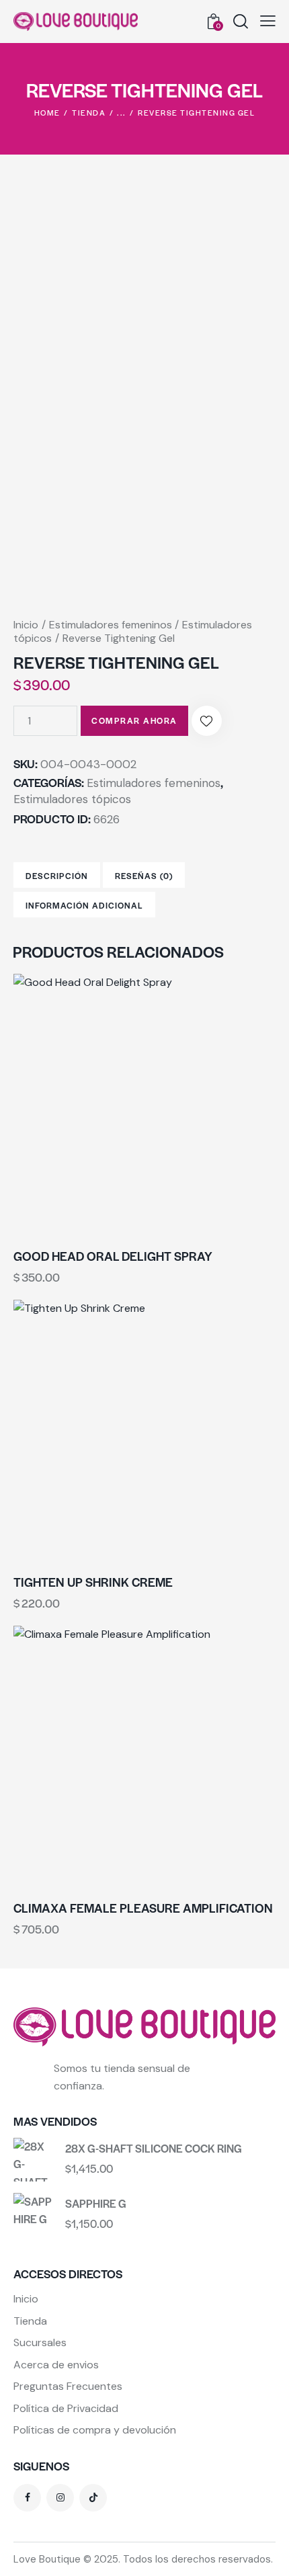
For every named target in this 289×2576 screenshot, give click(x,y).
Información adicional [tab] (84, 905)
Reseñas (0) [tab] (144, 876)
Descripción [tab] (57, 876)
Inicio (26, 625)
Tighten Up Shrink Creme (93, 1582)
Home (47, 112)
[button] (268, 21)
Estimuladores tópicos (72, 799)
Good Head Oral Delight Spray (113, 1256)
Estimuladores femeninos (111, 625)
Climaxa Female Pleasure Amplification (143, 1908)
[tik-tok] (93, 2498)
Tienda (89, 112)
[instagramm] (60, 2498)
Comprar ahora (134, 720)
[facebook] (27, 2498)
